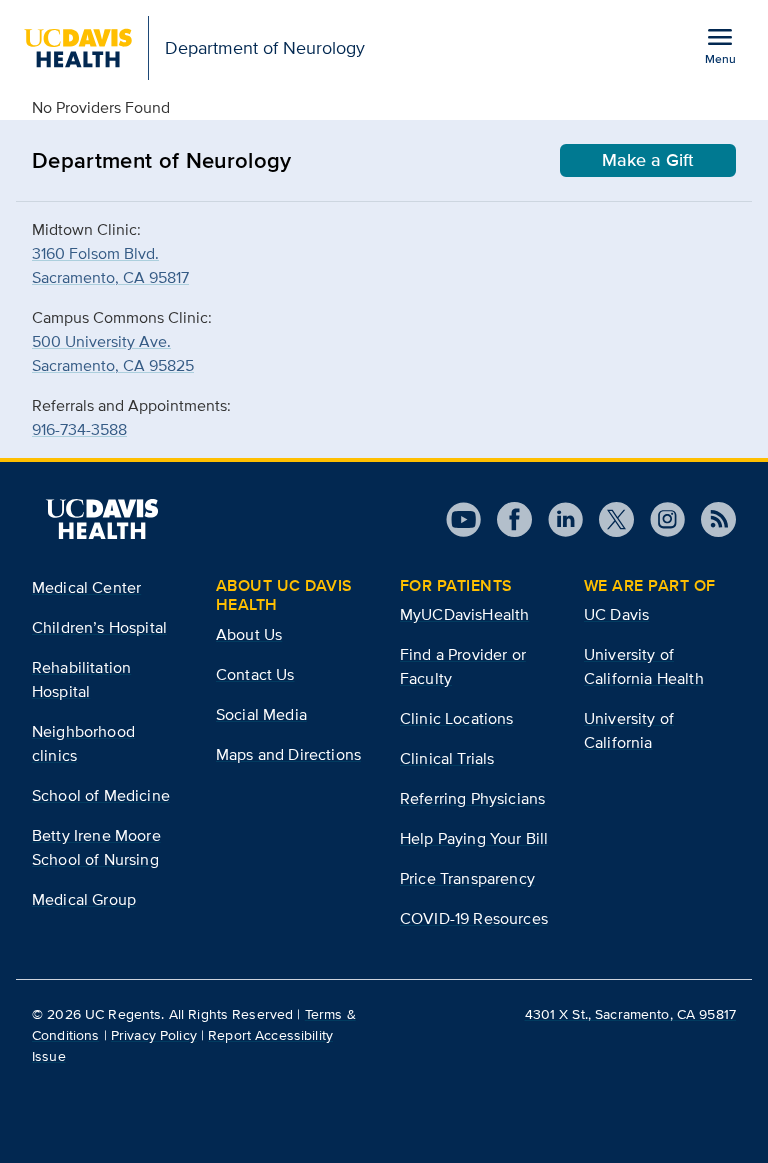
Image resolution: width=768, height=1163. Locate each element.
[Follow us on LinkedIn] (557, 519)
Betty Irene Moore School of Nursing (96, 847)
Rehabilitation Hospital (81, 679)
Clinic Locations (457, 718)
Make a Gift (648, 160)
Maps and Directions (288, 754)
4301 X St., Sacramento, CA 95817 (630, 1014)
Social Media (261, 714)
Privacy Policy (154, 1035)
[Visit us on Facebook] (506, 519)
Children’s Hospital (99, 627)
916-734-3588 (79, 429)
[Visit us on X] (608, 519)
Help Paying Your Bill (474, 838)
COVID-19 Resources (474, 918)
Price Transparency (467, 878)
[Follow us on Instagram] (659, 519)
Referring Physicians (472, 798)
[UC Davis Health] (102, 519)
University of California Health (644, 666)
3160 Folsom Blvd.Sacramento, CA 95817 (110, 265)
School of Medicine (101, 795)
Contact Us (255, 674)
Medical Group (84, 899)
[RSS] (710, 519)
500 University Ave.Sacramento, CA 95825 (113, 353)
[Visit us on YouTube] (463, 519)
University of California (629, 730)
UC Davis (616, 614)
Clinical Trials (447, 758)
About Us (249, 634)
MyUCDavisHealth (464, 614)
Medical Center (86, 587)
